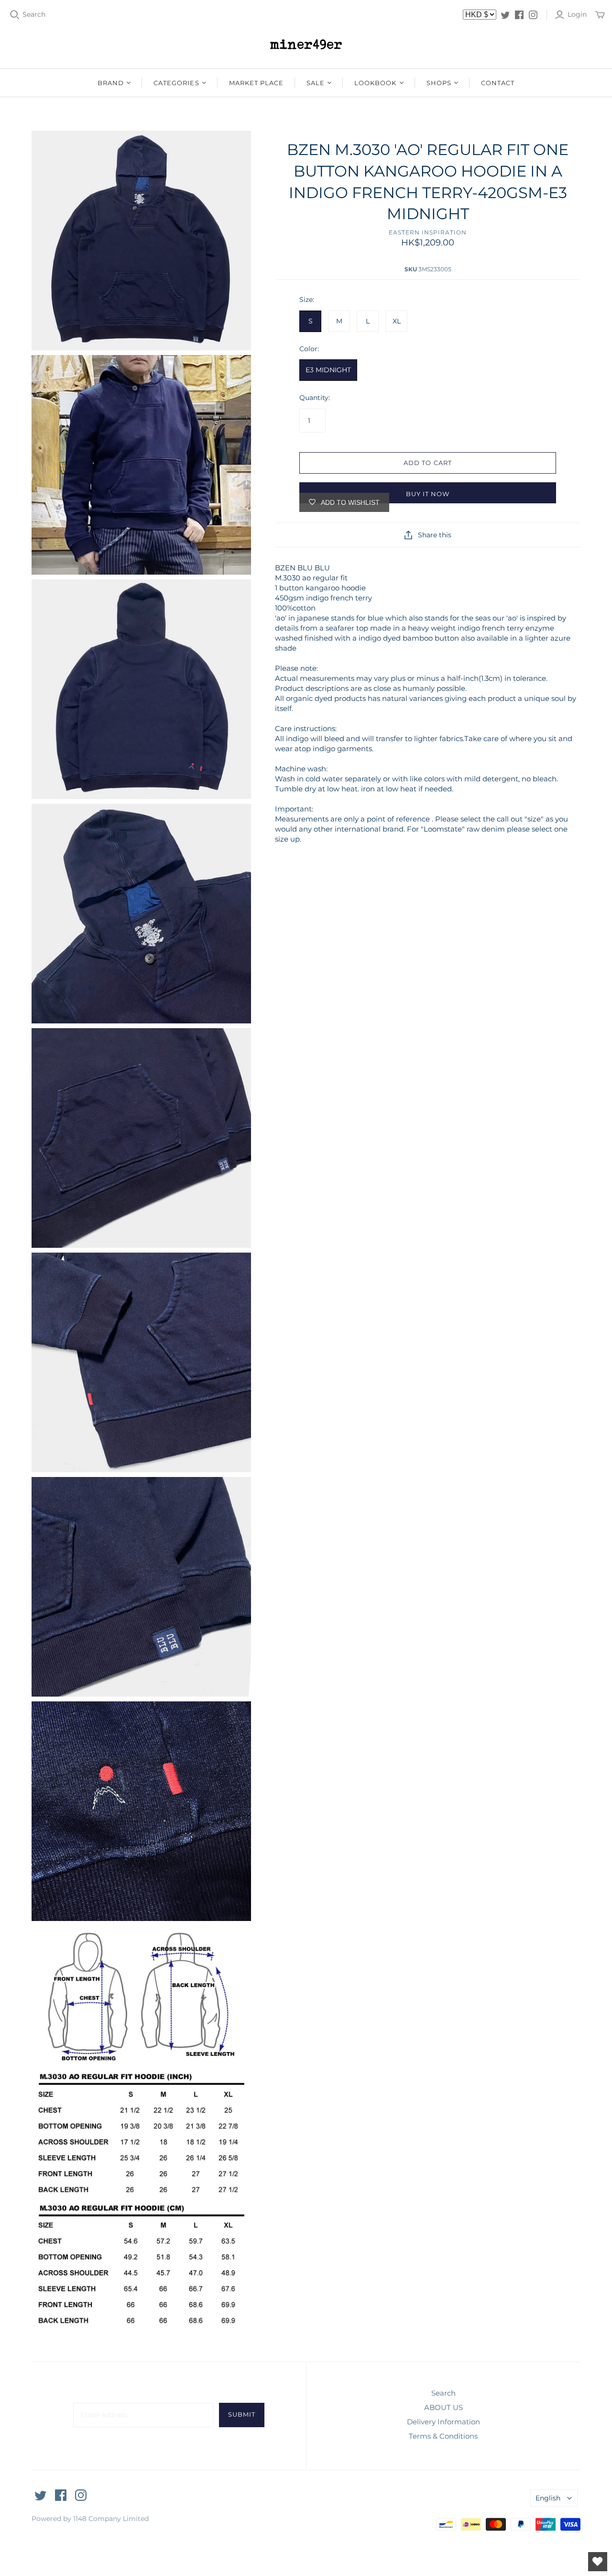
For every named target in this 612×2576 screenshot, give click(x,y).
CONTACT (498, 83)
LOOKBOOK (375, 83)
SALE (316, 83)
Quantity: (315, 398)
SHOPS (439, 83)
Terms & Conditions (443, 2436)
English (548, 2498)
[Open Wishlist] (598, 2562)
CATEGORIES (176, 83)
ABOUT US (443, 2407)
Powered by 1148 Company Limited (90, 2519)
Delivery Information (443, 2422)
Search (34, 14)
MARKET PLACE (256, 83)
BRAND (111, 83)
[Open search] (15, 15)
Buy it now (428, 494)
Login (577, 14)
